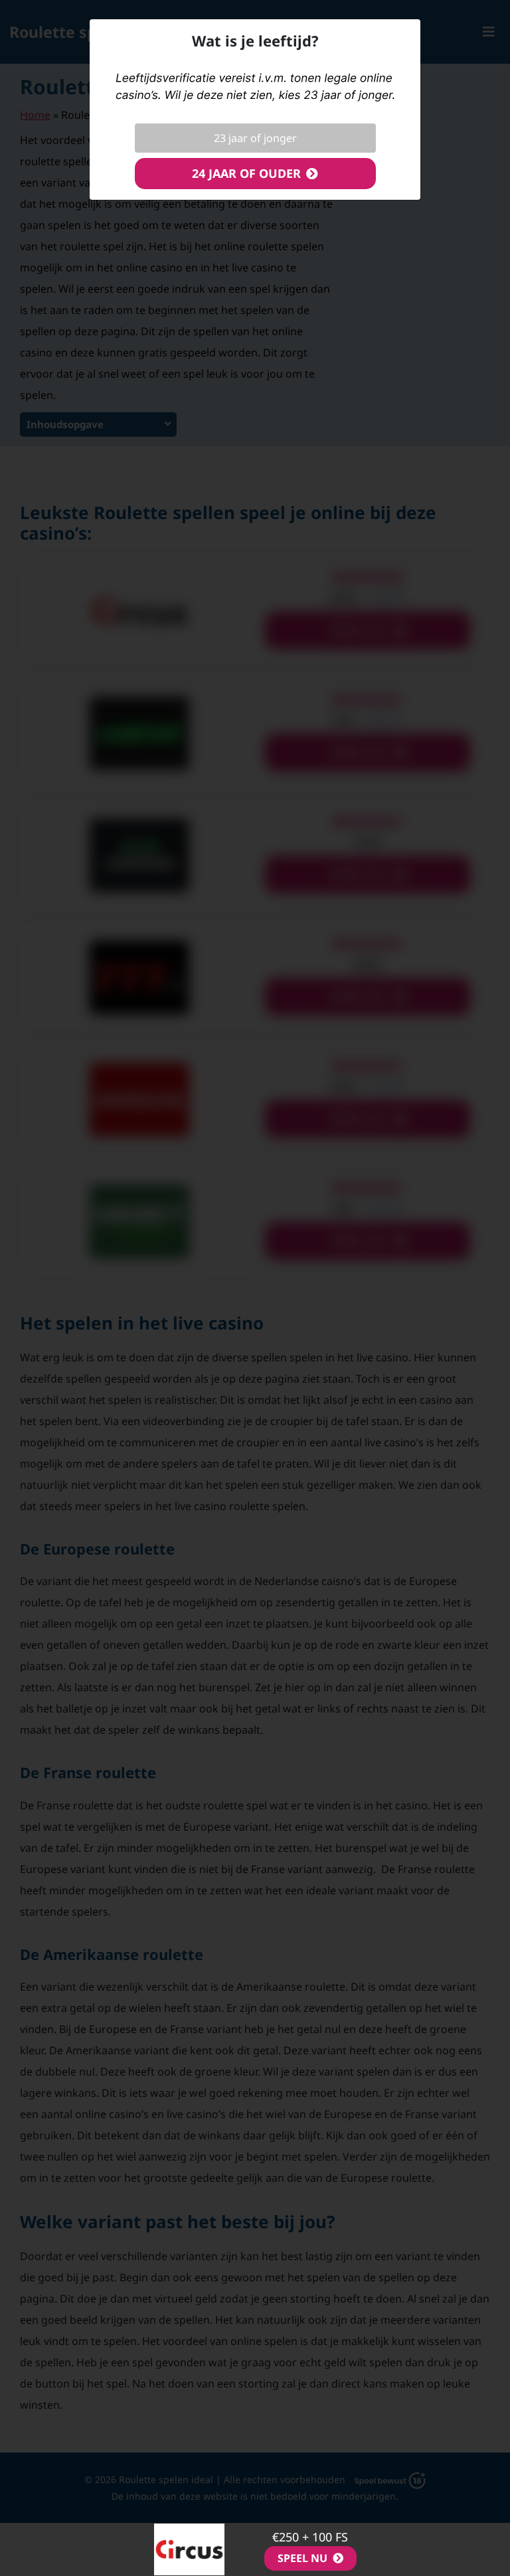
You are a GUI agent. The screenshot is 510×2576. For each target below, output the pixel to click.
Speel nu (302, 2558)
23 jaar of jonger (255, 138)
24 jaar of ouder (246, 173)
